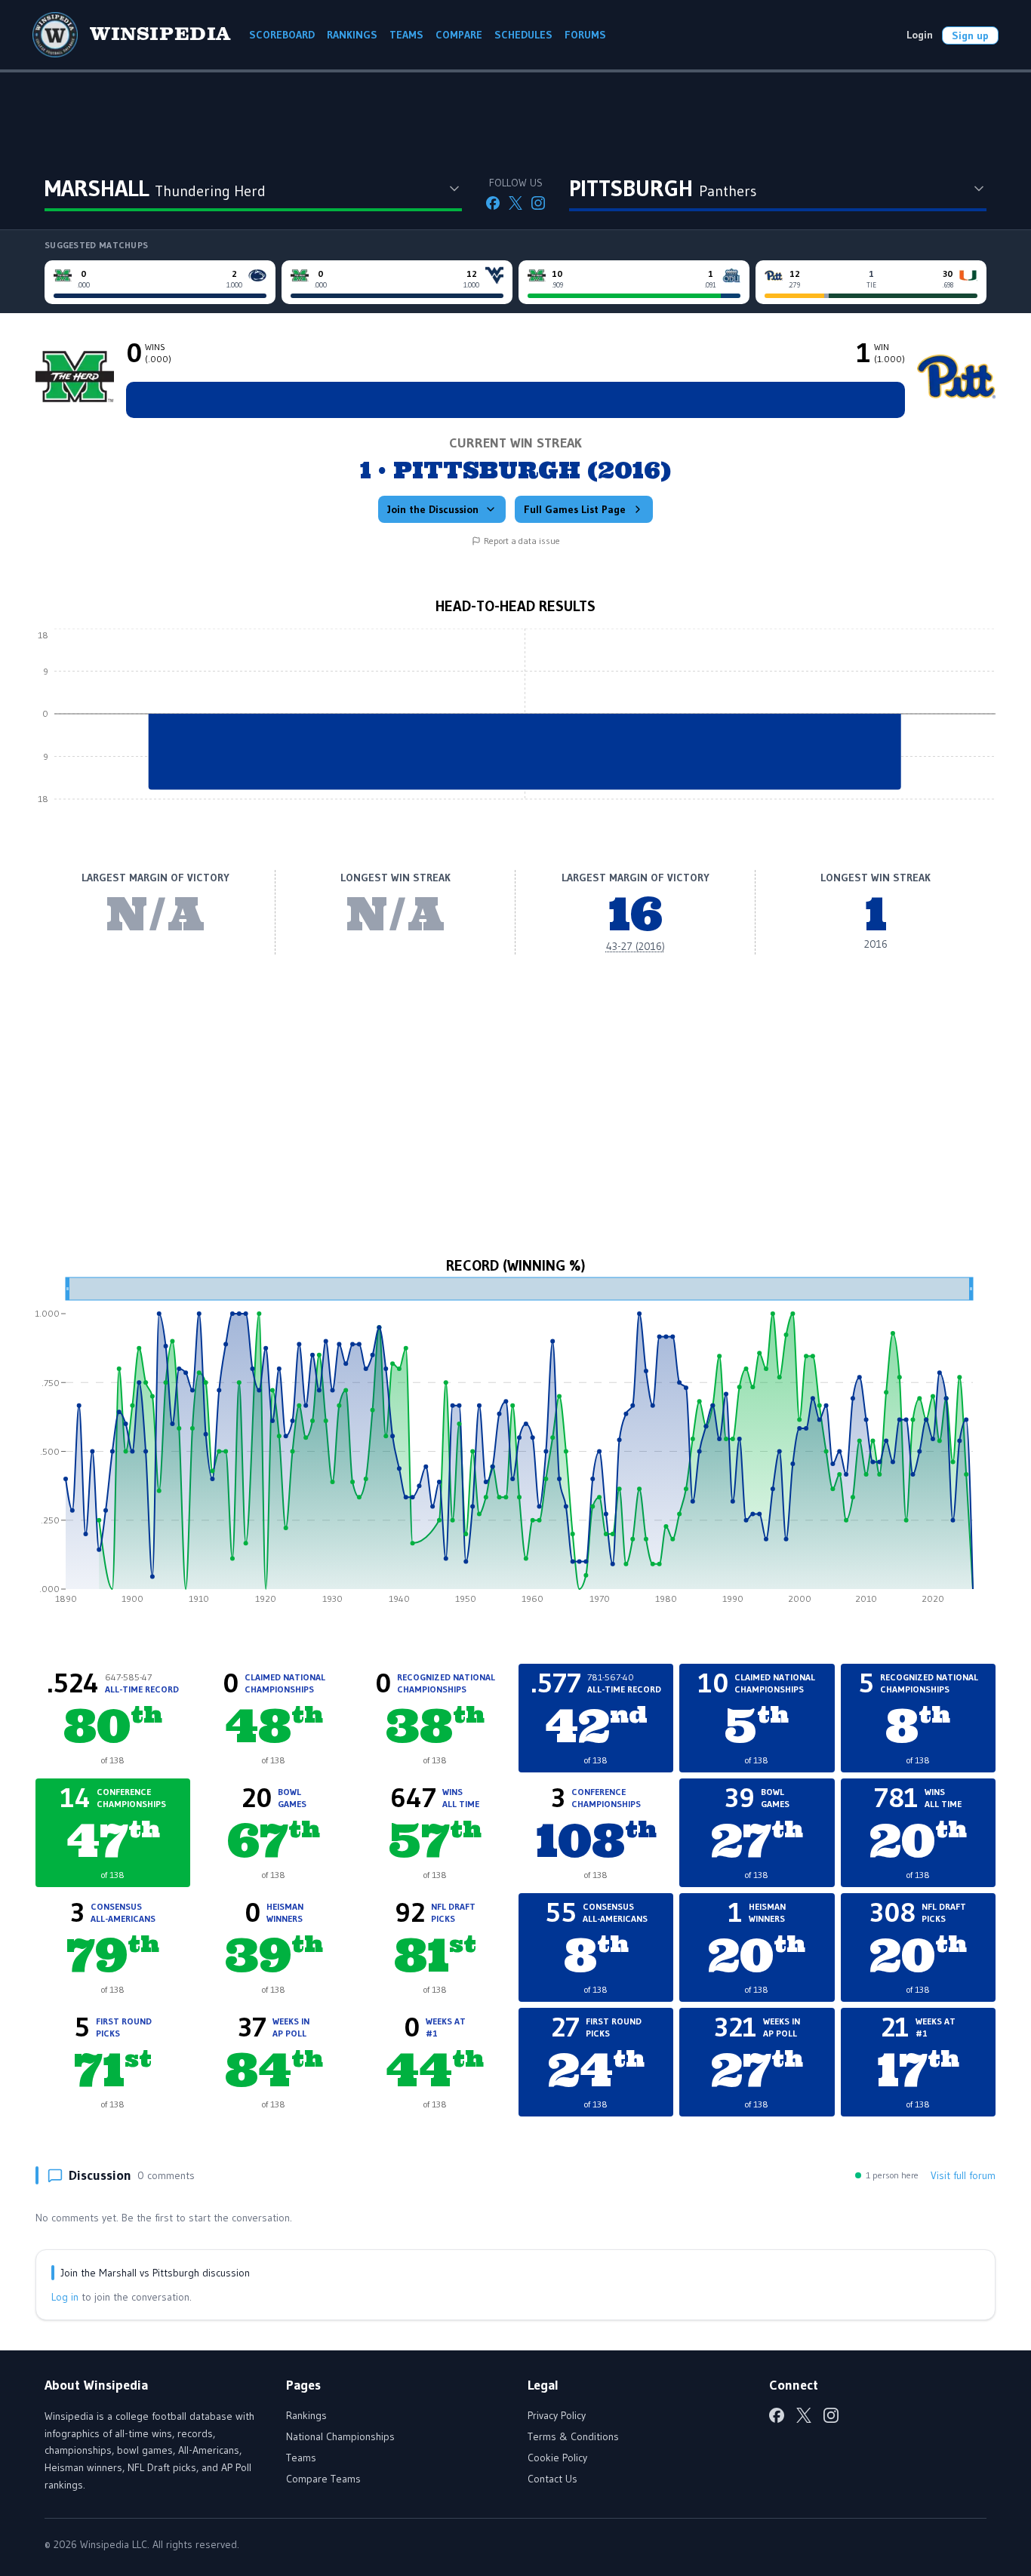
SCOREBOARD (282, 35)
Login (920, 35)
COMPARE (459, 35)
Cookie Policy (557, 2458)
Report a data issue (522, 541)
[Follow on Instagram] (538, 203)
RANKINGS (352, 35)
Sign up (970, 35)
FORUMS (585, 35)
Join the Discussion (433, 509)
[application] (515, 725)
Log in (65, 2297)
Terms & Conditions (573, 2436)
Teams (301, 2458)
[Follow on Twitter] (515, 203)
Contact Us (552, 2479)
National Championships (340, 2436)
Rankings (306, 2415)
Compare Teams (323, 2479)
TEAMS (406, 35)
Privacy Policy (557, 2415)
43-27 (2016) (636, 946)
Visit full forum (963, 2175)
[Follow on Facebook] (493, 203)
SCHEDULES (523, 35)
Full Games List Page (575, 509)
